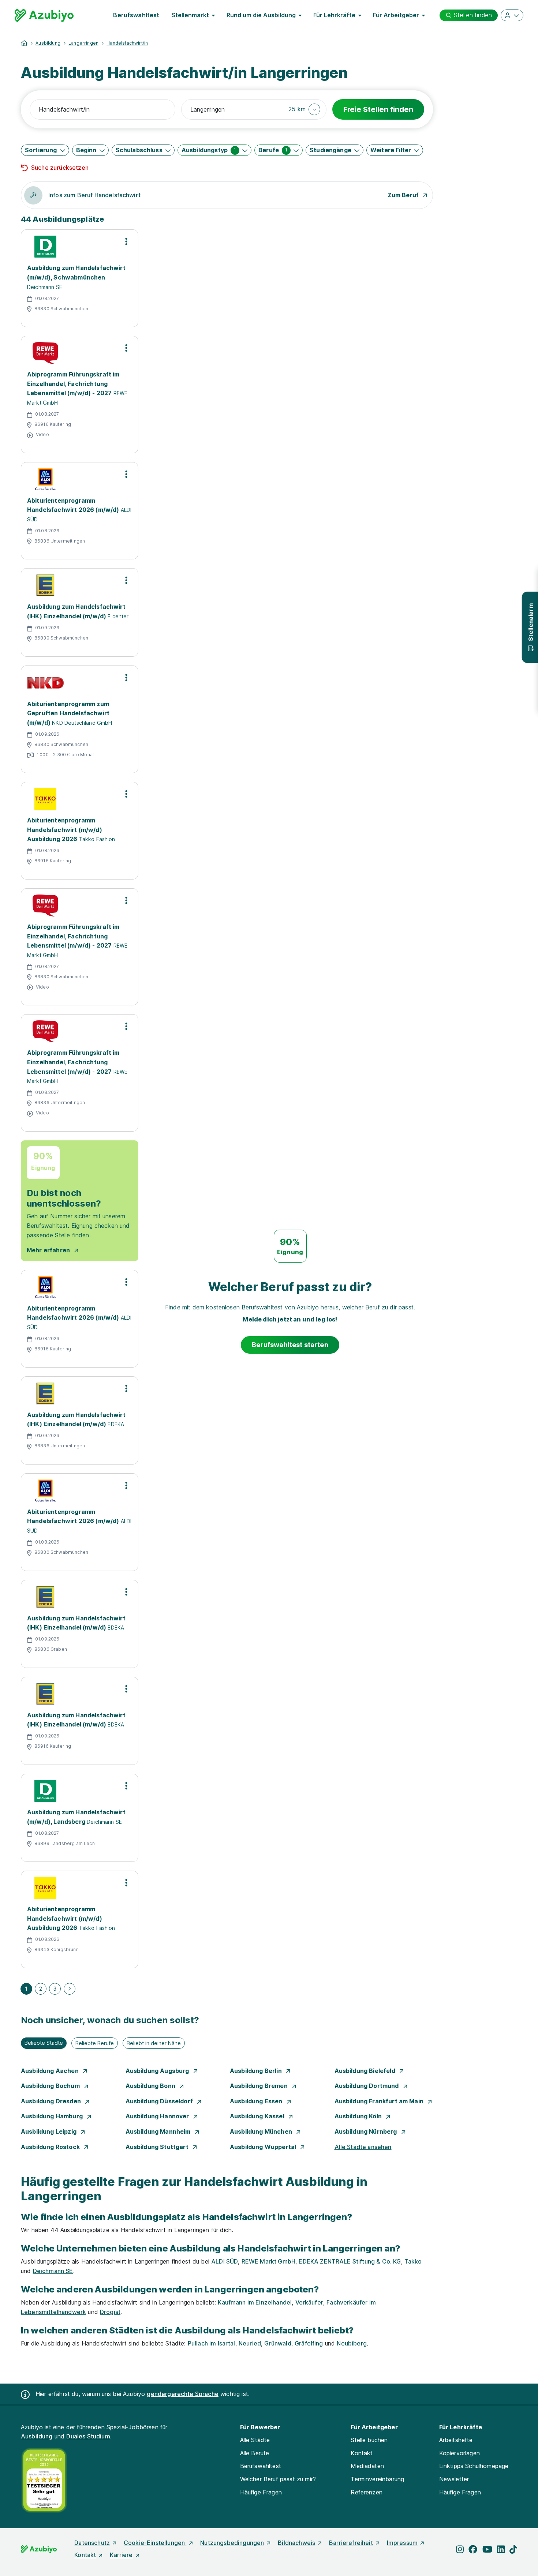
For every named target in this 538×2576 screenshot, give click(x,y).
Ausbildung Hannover (158, 2116)
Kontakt (362, 2453)
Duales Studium (88, 2436)
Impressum (402, 2543)
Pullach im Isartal (212, 2343)
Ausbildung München (262, 2131)
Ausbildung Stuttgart (158, 2147)
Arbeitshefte (456, 2440)
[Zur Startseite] (44, 15)
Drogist (110, 2312)
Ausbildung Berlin (257, 2071)
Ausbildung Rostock (51, 2147)
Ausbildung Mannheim (159, 2131)
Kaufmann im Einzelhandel (255, 2302)
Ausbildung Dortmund (367, 2086)
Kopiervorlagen (459, 2453)
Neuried (250, 2343)
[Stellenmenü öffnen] (126, 241)
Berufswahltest (136, 15)
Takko (413, 2261)
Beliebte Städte (44, 2043)
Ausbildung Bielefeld (366, 2071)
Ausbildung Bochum (51, 2086)
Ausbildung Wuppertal (264, 2147)
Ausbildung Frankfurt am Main (380, 2101)
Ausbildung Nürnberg (367, 2131)
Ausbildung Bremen (259, 2086)
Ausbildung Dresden (52, 2101)
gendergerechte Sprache (183, 2394)
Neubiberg (352, 2343)
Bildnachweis (296, 2543)
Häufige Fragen (261, 2492)
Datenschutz (92, 2543)
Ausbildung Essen (257, 2101)
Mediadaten (367, 2466)
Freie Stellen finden (378, 109)
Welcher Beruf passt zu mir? (278, 2479)
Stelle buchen (369, 2440)
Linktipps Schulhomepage (474, 2466)
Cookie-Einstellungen (155, 2543)
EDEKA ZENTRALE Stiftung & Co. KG (350, 2261)
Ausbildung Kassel (258, 2116)
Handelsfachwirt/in (127, 43)
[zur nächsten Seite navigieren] (70, 1989)
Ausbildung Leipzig (49, 2131)
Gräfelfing (309, 2343)
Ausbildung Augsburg (158, 2071)
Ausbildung (48, 43)
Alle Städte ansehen (363, 2147)
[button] (304, 109)
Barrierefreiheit (351, 2543)
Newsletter (454, 2479)
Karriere (121, 2555)
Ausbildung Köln (359, 2116)
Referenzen (367, 2492)
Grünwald (278, 2343)
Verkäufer (309, 2302)
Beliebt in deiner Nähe (154, 2043)
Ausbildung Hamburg (53, 2116)
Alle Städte (255, 2440)
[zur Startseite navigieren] (24, 43)
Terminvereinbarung (377, 2479)
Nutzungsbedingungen (232, 2543)
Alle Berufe (255, 2453)
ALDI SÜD (225, 2261)
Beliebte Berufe (95, 2043)
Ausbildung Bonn (151, 2086)
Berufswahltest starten (290, 1345)
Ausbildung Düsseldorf (160, 2101)
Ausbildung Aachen (51, 2071)
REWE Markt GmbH (268, 2261)
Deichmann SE (53, 2271)
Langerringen (83, 43)
